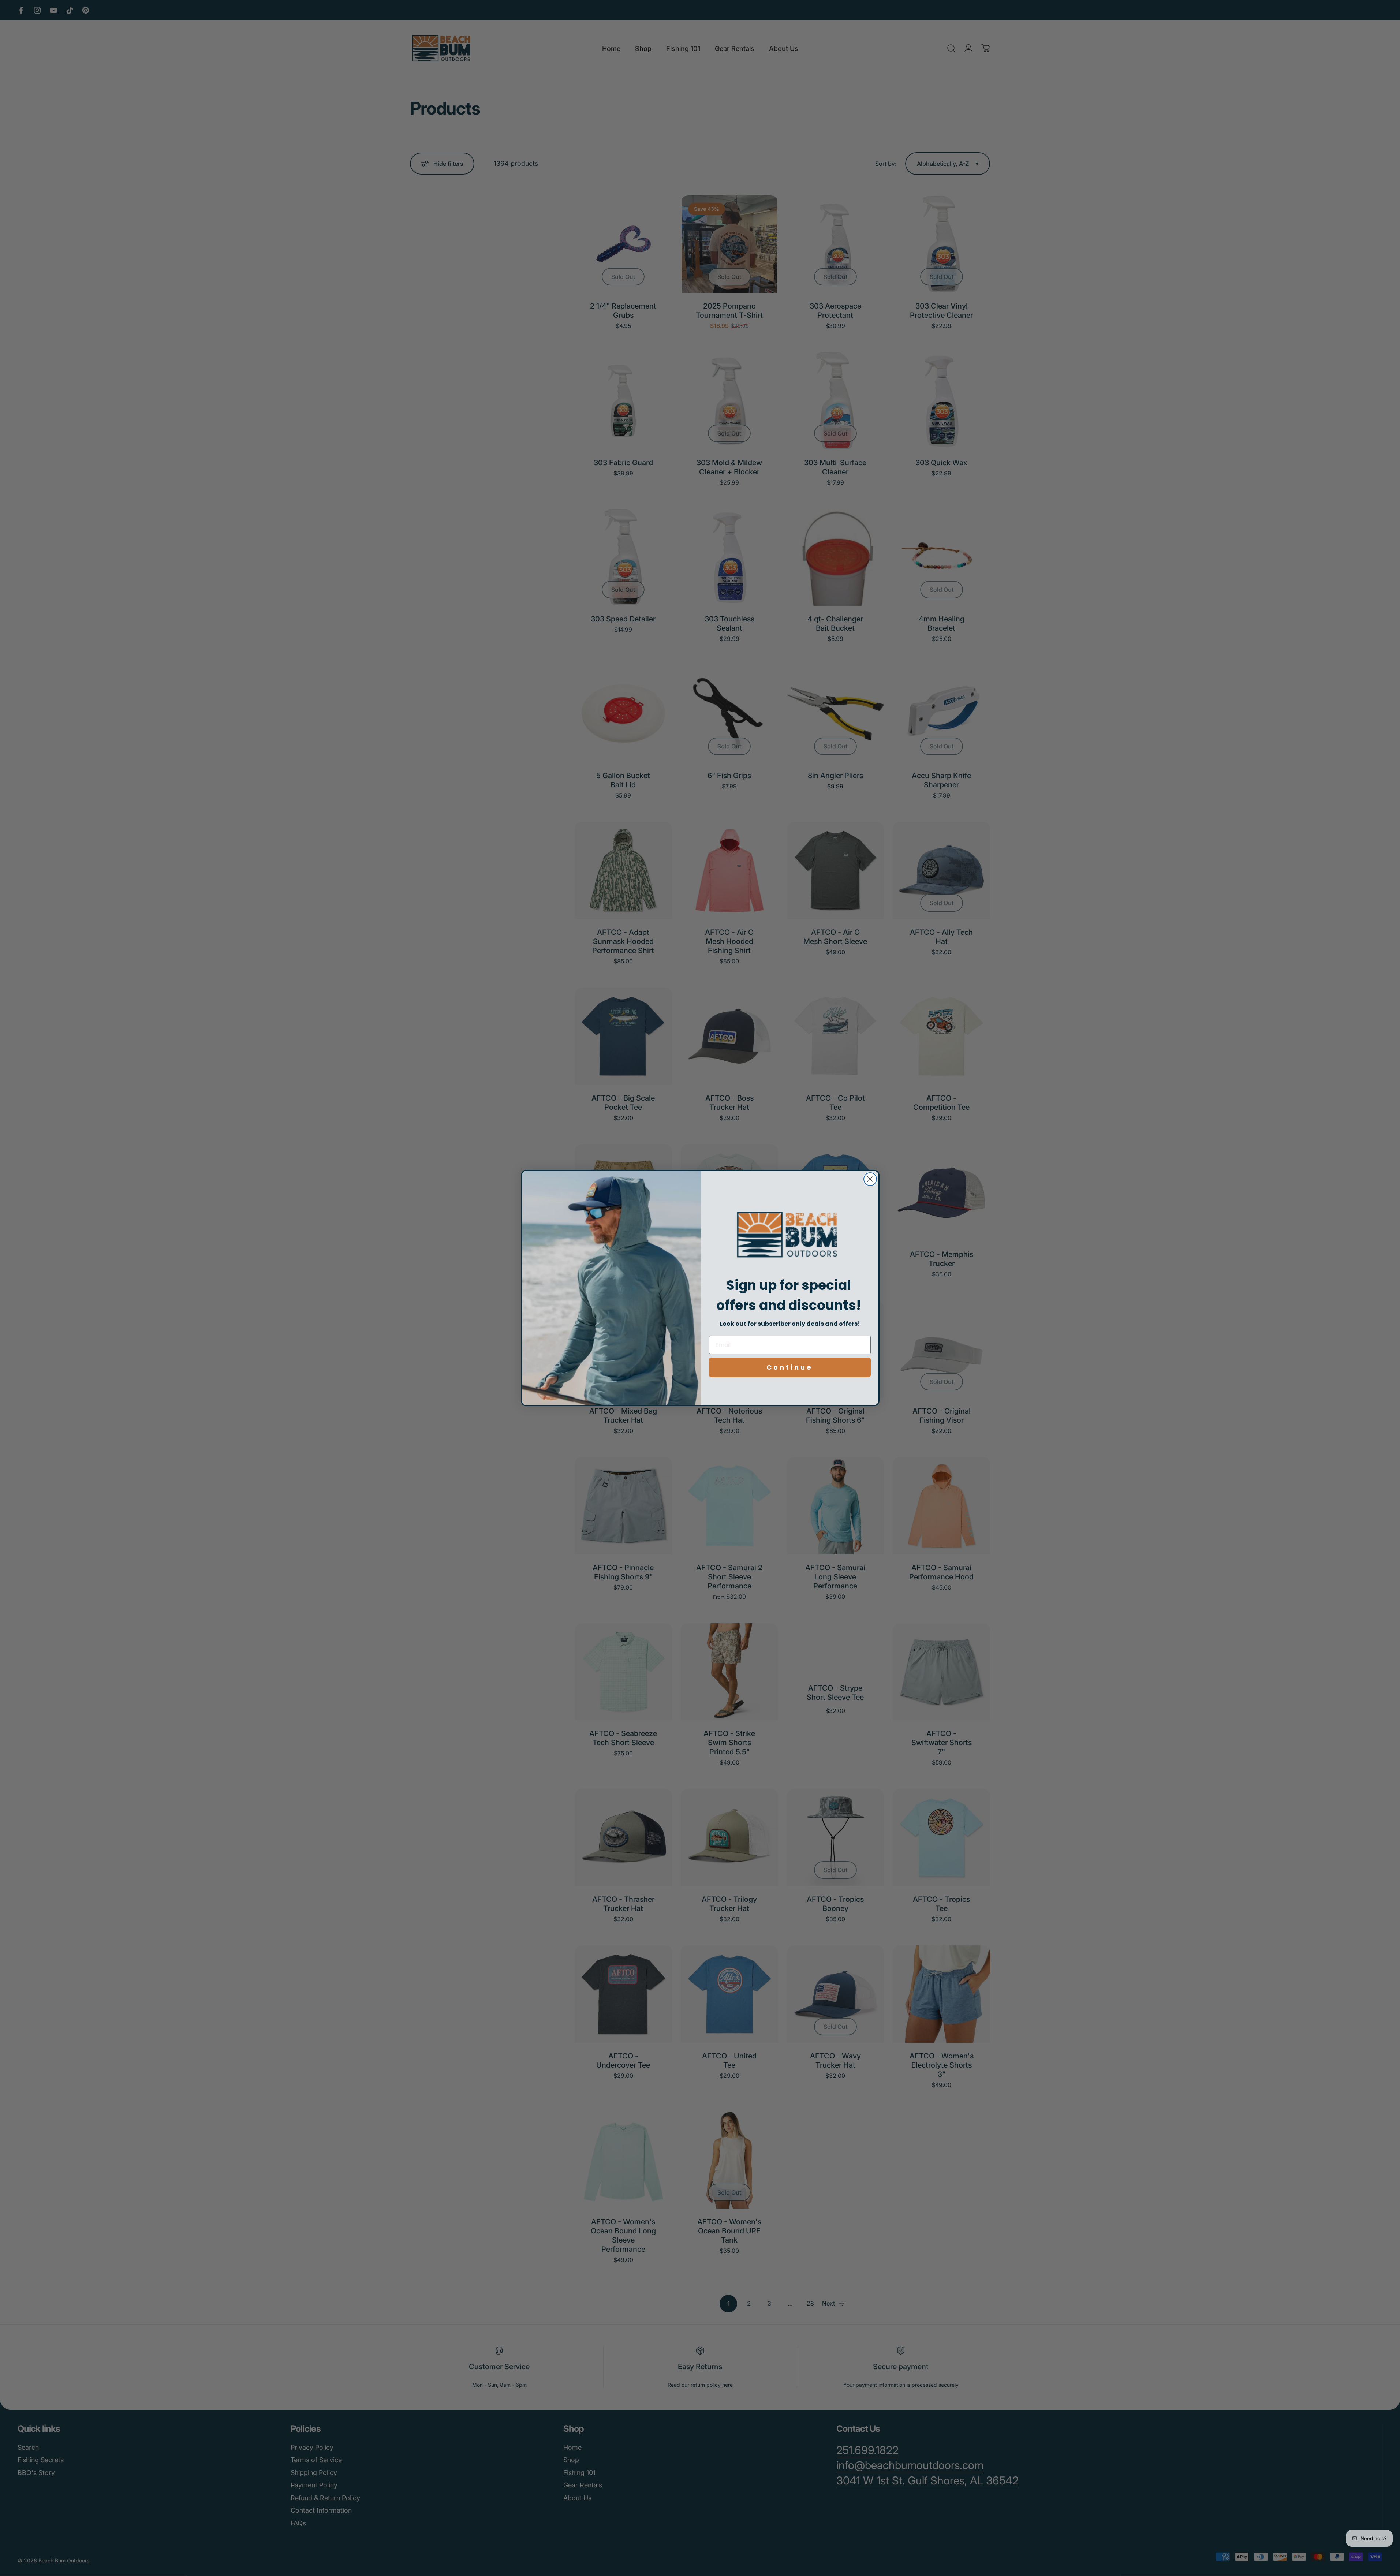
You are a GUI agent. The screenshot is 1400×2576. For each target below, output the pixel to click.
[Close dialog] (870, 1179)
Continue (790, 1367)
